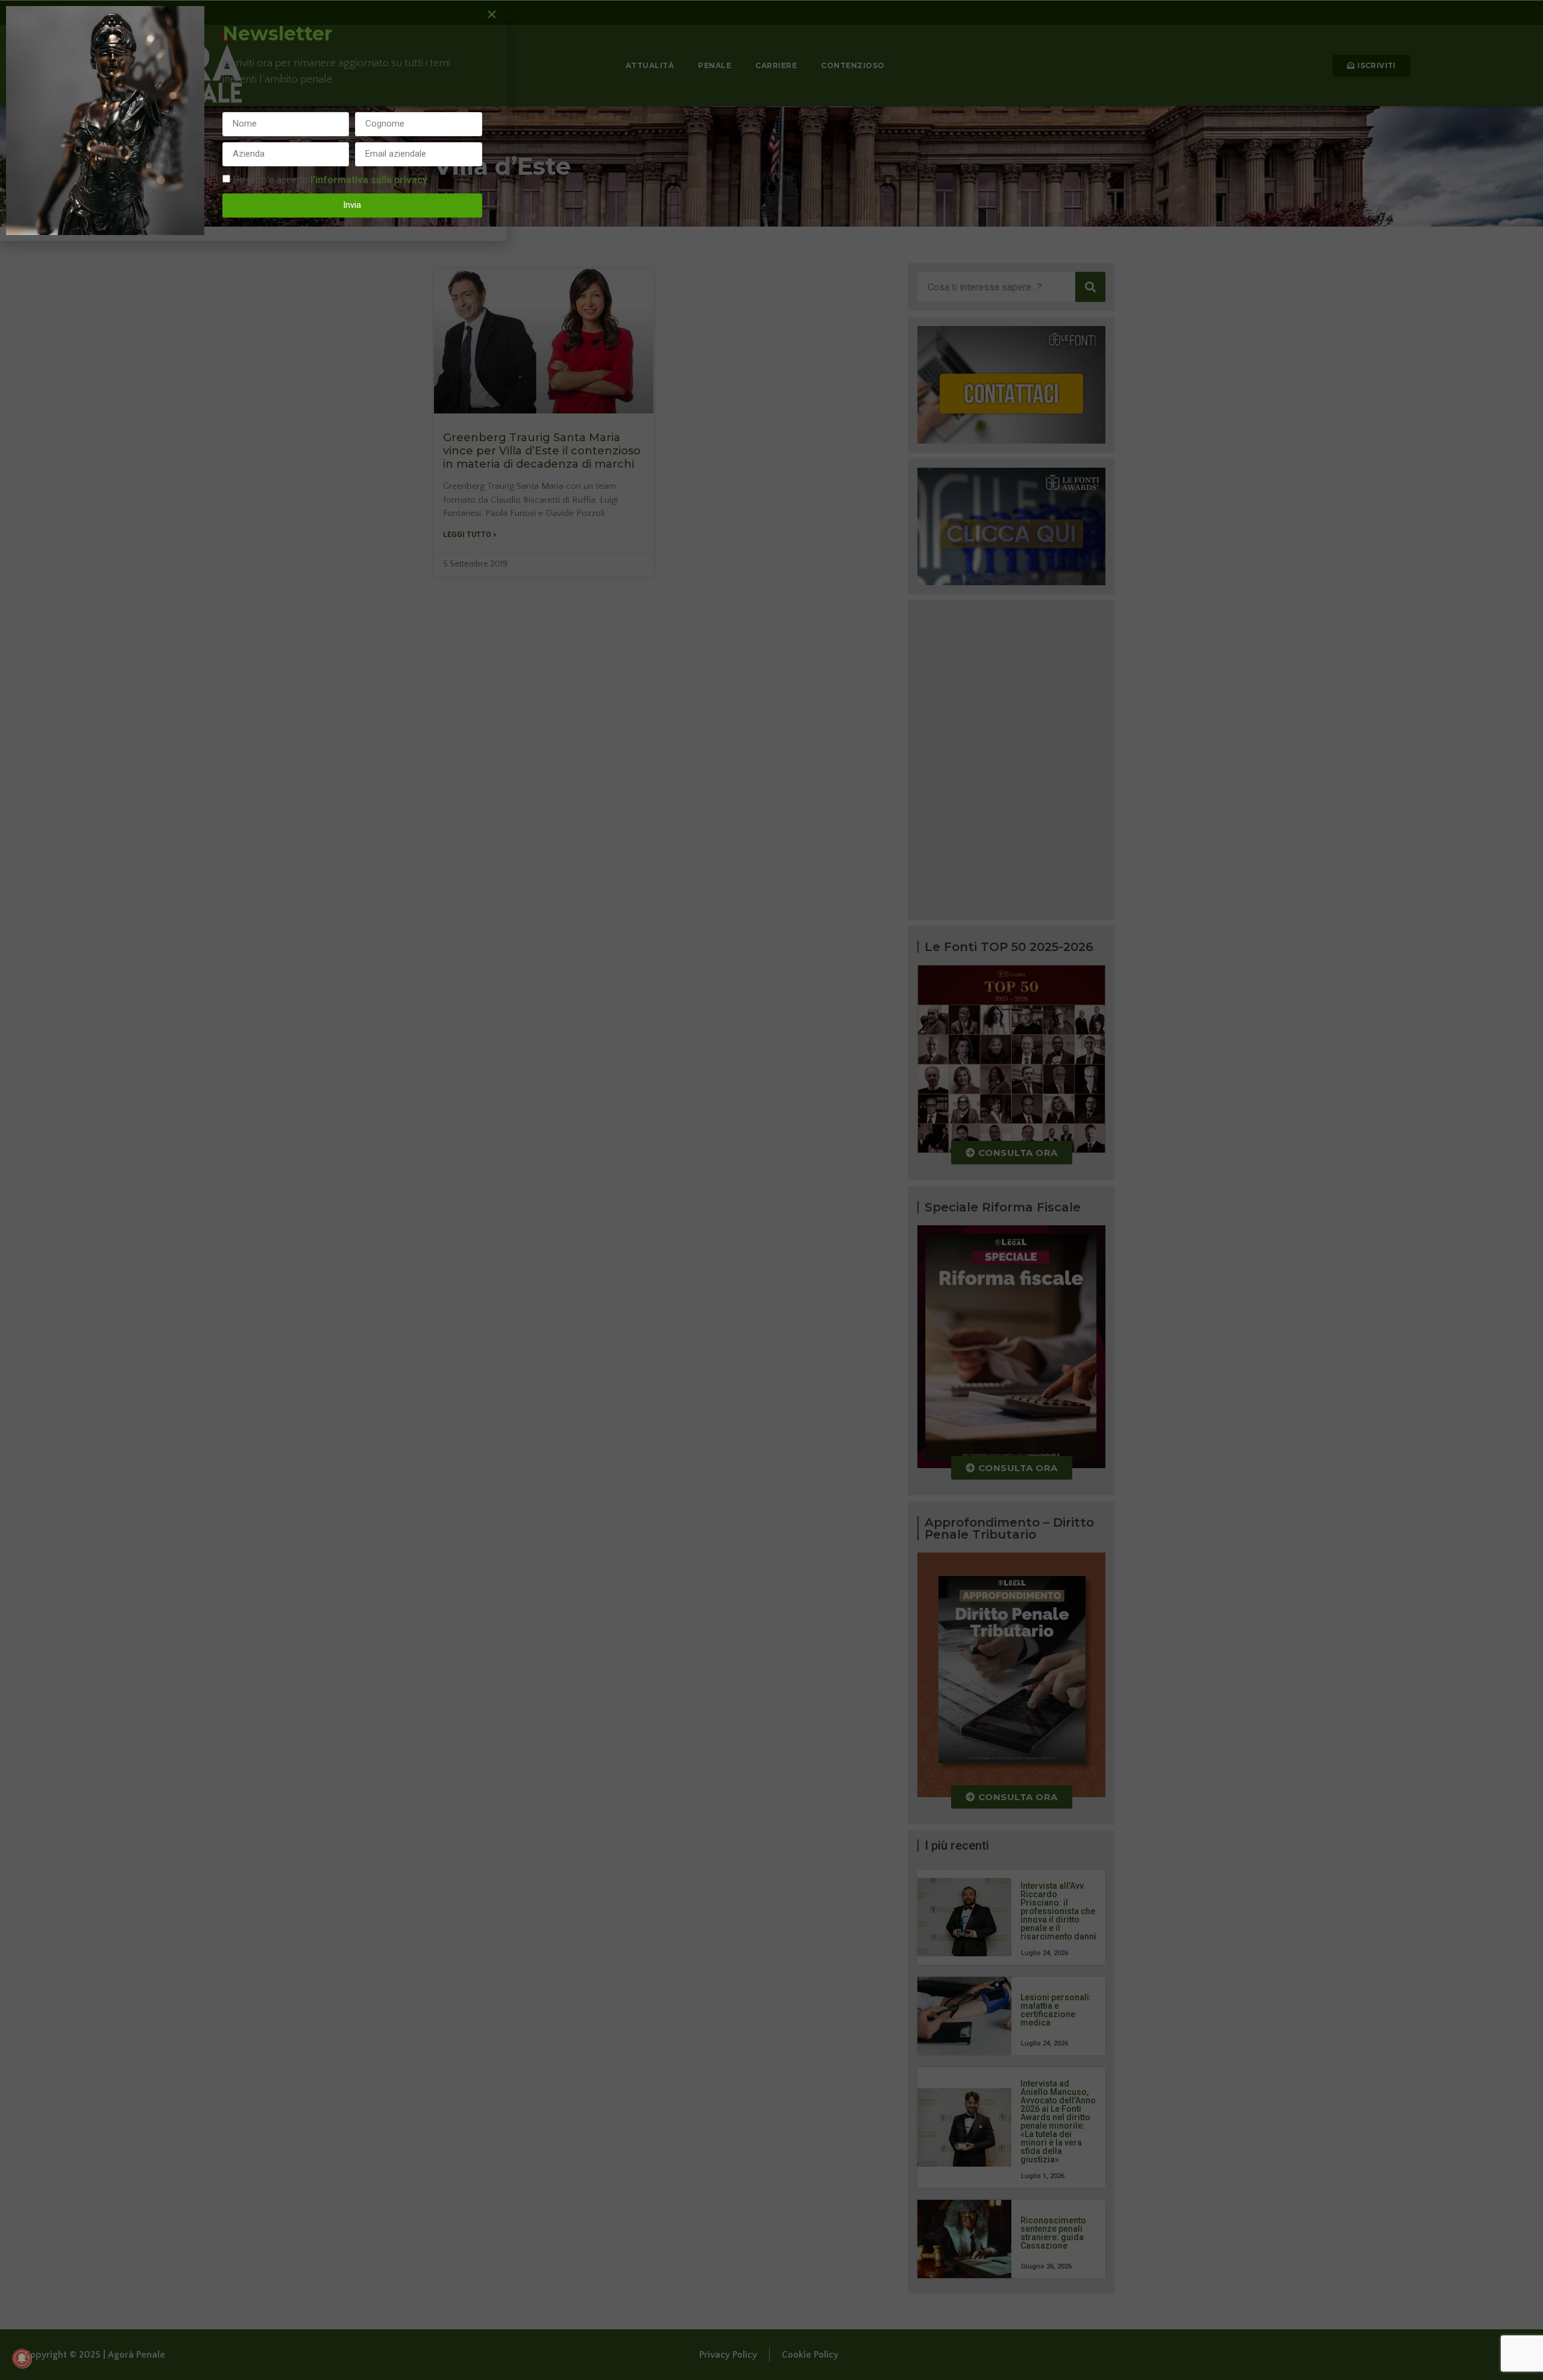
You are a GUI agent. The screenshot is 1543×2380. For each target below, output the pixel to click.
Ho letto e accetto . (331, 179)
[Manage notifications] (22, 2358)
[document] (771, 1190)
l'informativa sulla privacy (369, 179)
